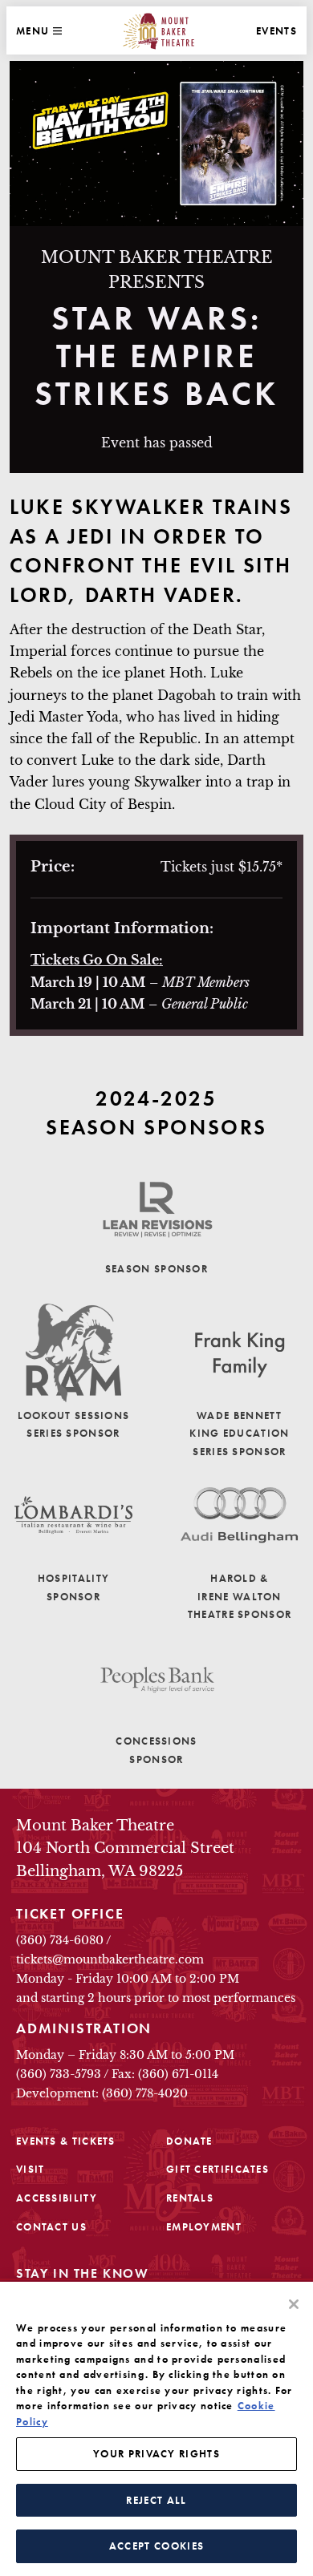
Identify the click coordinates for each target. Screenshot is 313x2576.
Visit (30, 2169)
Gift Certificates (217, 2169)
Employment (204, 2227)
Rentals (190, 2198)
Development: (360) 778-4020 (102, 2093)
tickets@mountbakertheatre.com (110, 1959)
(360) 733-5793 (59, 2074)
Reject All (156, 2500)
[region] (156, 2429)
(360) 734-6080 (60, 1940)
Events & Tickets (66, 2141)
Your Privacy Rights (156, 2454)
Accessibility (57, 2198)
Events (276, 31)
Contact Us (51, 2227)
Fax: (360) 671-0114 (165, 2074)
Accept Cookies (156, 2546)
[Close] (294, 2304)
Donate (189, 2141)
